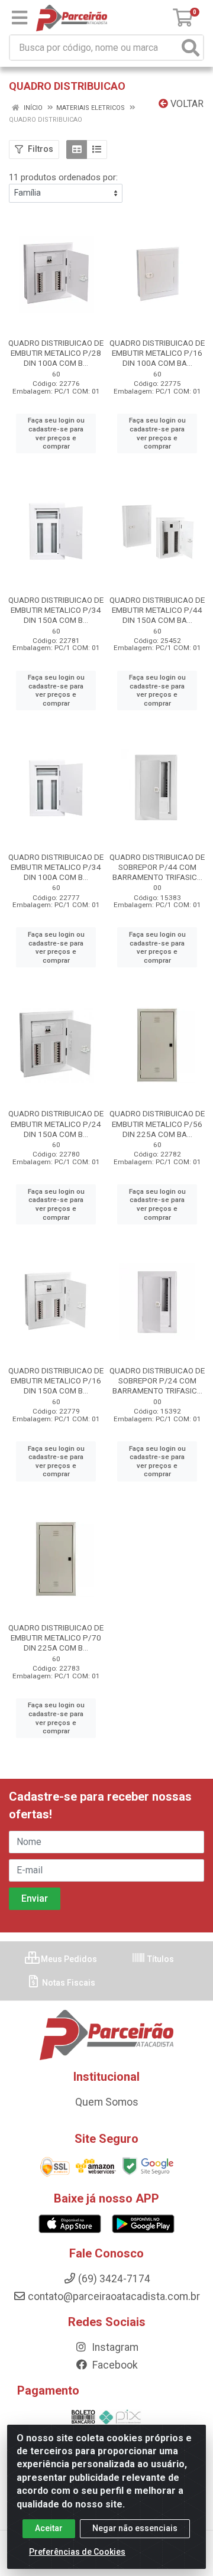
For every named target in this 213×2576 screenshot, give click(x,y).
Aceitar (49, 2528)
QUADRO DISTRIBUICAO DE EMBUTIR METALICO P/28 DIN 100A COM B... (56, 353)
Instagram (114, 2347)
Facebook (114, 2365)
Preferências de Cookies (77, 2552)
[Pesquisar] (191, 48)
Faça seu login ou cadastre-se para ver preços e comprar (56, 433)
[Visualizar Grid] (77, 150)
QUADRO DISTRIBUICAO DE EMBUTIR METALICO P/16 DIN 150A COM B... (56, 1380)
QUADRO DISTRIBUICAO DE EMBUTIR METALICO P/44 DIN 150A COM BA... (157, 610)
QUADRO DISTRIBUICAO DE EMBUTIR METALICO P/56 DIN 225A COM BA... (157, 1123)
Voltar (186, 104)
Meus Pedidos (68, 1959)
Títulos (160, 1959)
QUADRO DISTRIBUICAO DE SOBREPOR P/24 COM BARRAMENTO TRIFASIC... (157, 1380)
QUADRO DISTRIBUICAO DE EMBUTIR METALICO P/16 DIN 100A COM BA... (157, 353)
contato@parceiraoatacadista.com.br (114, 2296)
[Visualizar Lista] (97, 150)
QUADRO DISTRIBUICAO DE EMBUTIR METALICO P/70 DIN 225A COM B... (56, 1638)
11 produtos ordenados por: (63, 177)
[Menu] (20, 18)
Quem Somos (107, 2102)
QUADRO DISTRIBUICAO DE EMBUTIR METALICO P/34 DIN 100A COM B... (56, 867)
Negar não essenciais (135, 2528)
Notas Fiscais (68, 1983)
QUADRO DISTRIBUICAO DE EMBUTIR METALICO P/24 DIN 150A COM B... (56, 1123)
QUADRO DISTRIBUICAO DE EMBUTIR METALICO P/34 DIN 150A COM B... (56, 610)
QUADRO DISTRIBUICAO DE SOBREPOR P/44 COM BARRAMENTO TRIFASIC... (157, 867)
